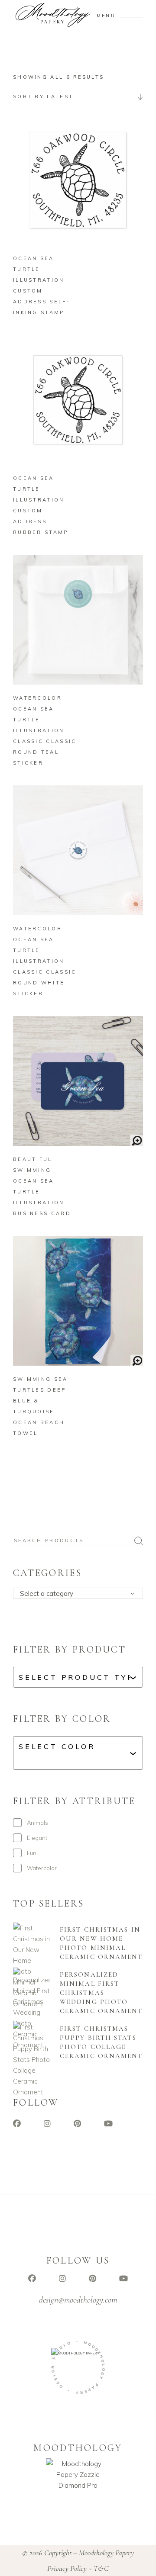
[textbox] (81, 1594)
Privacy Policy (67, 2568)
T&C (101, 2568)
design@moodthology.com (78, 2300)
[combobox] (78, 96)
